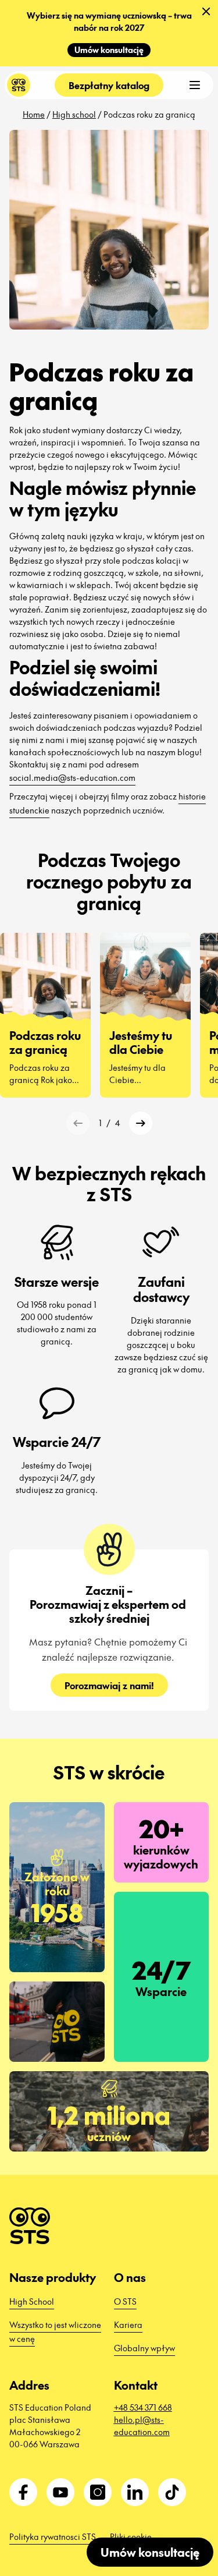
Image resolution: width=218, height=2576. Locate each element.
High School (32, 2301)
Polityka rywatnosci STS (53, 2536)
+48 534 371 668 (143, 2407)
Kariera (128, 2324)
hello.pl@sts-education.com (142, 2425)
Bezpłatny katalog (109, 85)
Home (34, 114)
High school (74, 114)
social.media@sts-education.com (72, 777)
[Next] (141, 1123)
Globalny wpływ (144, 2348)
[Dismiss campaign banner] (206, 12)
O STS (125, 2301)
